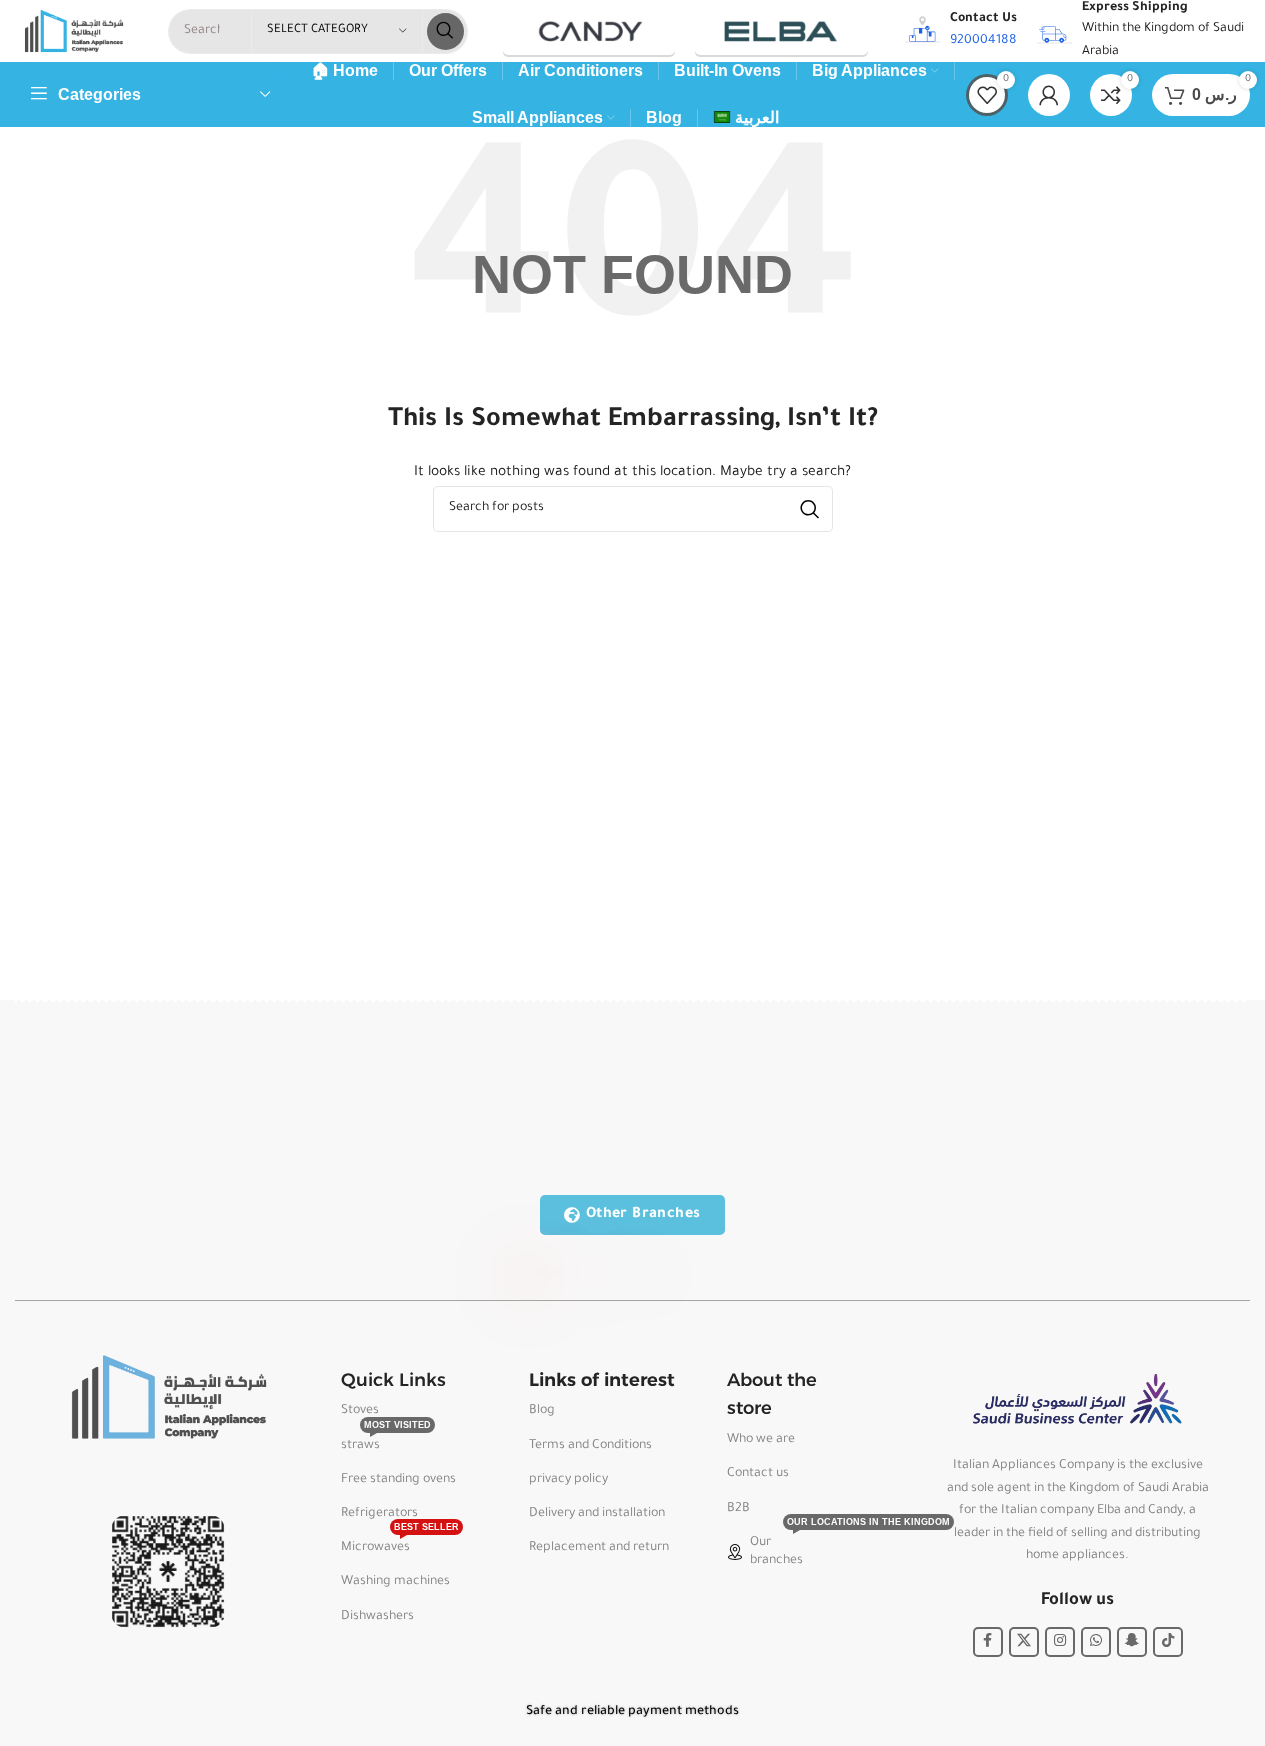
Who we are (761, 1440)
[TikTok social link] (1168, 1642)
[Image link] (168, 1398)
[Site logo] (74, 32)
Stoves (360, 1411)
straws (386, 1441)
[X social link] (1024, 1642)
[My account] (1049, 95)
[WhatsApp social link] (1096, 1642)
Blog (542, 1411)
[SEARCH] (445, 31)
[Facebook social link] (988, 1642)
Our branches (807, 1547)
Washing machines (395, 1582)
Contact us (758, 1474)
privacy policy (568, 1480)
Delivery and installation (597, 1514)
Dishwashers (377, 1617)
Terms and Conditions (590, 1446)
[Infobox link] (961, 31)
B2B (738, 1509)
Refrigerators (379, 1514)
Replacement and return (599, 1548)
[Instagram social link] (1060, 1642)
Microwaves (400, 1543)
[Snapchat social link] (1132, 1642)
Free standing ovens (398, 1480)
